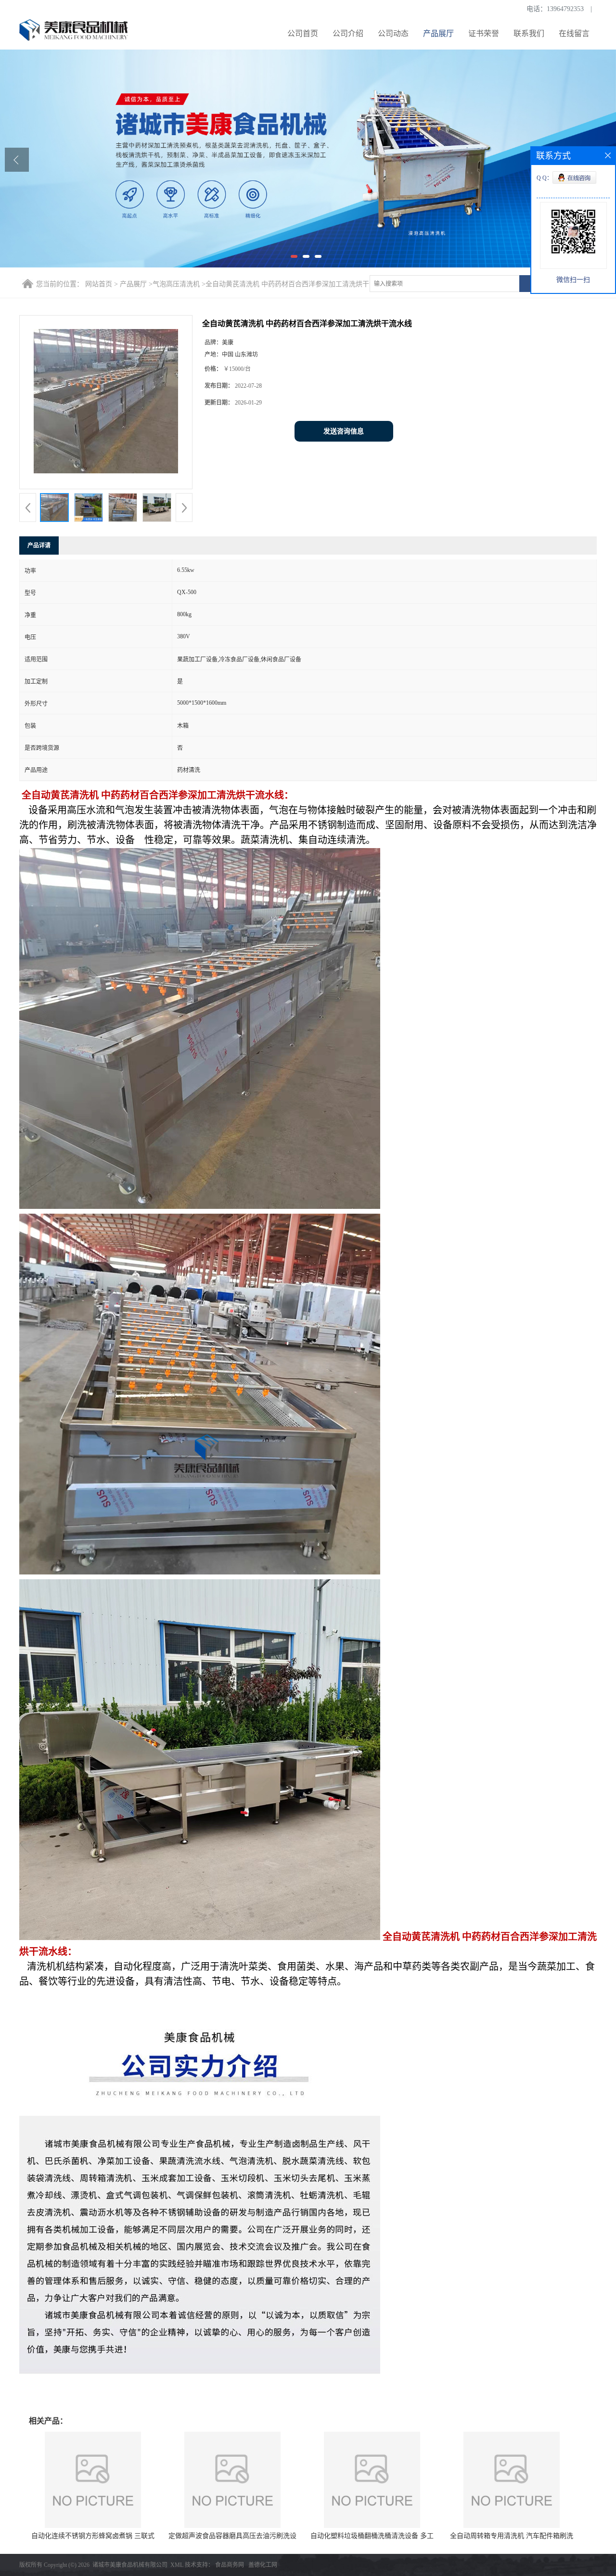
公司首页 (303, 33)
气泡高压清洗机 (176, 284)
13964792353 (565, 9)
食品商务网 (230, 2565)
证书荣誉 (484, 33)
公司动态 (393, 33)
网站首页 (99, 284)
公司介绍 (348, 33)
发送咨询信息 (344, 431)
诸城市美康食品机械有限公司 (130, 2565)
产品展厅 (438, 33)
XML (177, 2565)
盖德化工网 (263, 2565)
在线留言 (574, 33)
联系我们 (529, 33)
